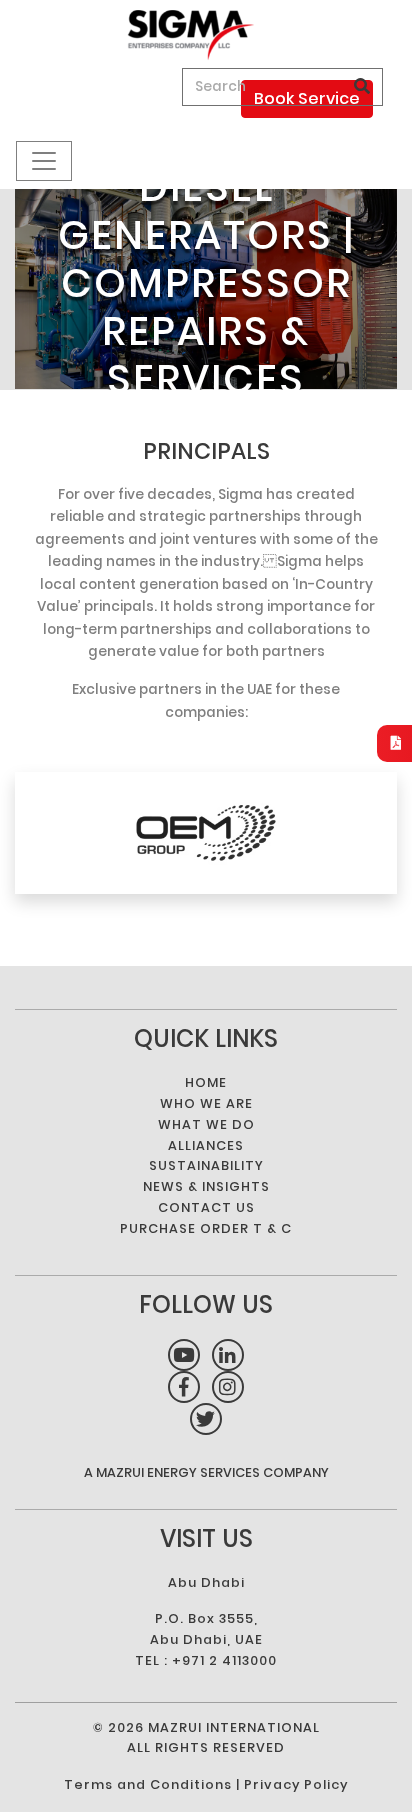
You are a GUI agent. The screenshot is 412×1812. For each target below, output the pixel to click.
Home (206, 1082)
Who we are (206, 1103)
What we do (206, 1124)
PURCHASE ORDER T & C (206, 1228)
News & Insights (206, 1186)
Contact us (206, 1207)
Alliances (206, 1145)
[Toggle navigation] (44, 161)
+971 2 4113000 (224, 1660)
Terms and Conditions (148, 1784)
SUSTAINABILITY (206, 1165)
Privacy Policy (296, 1784)
